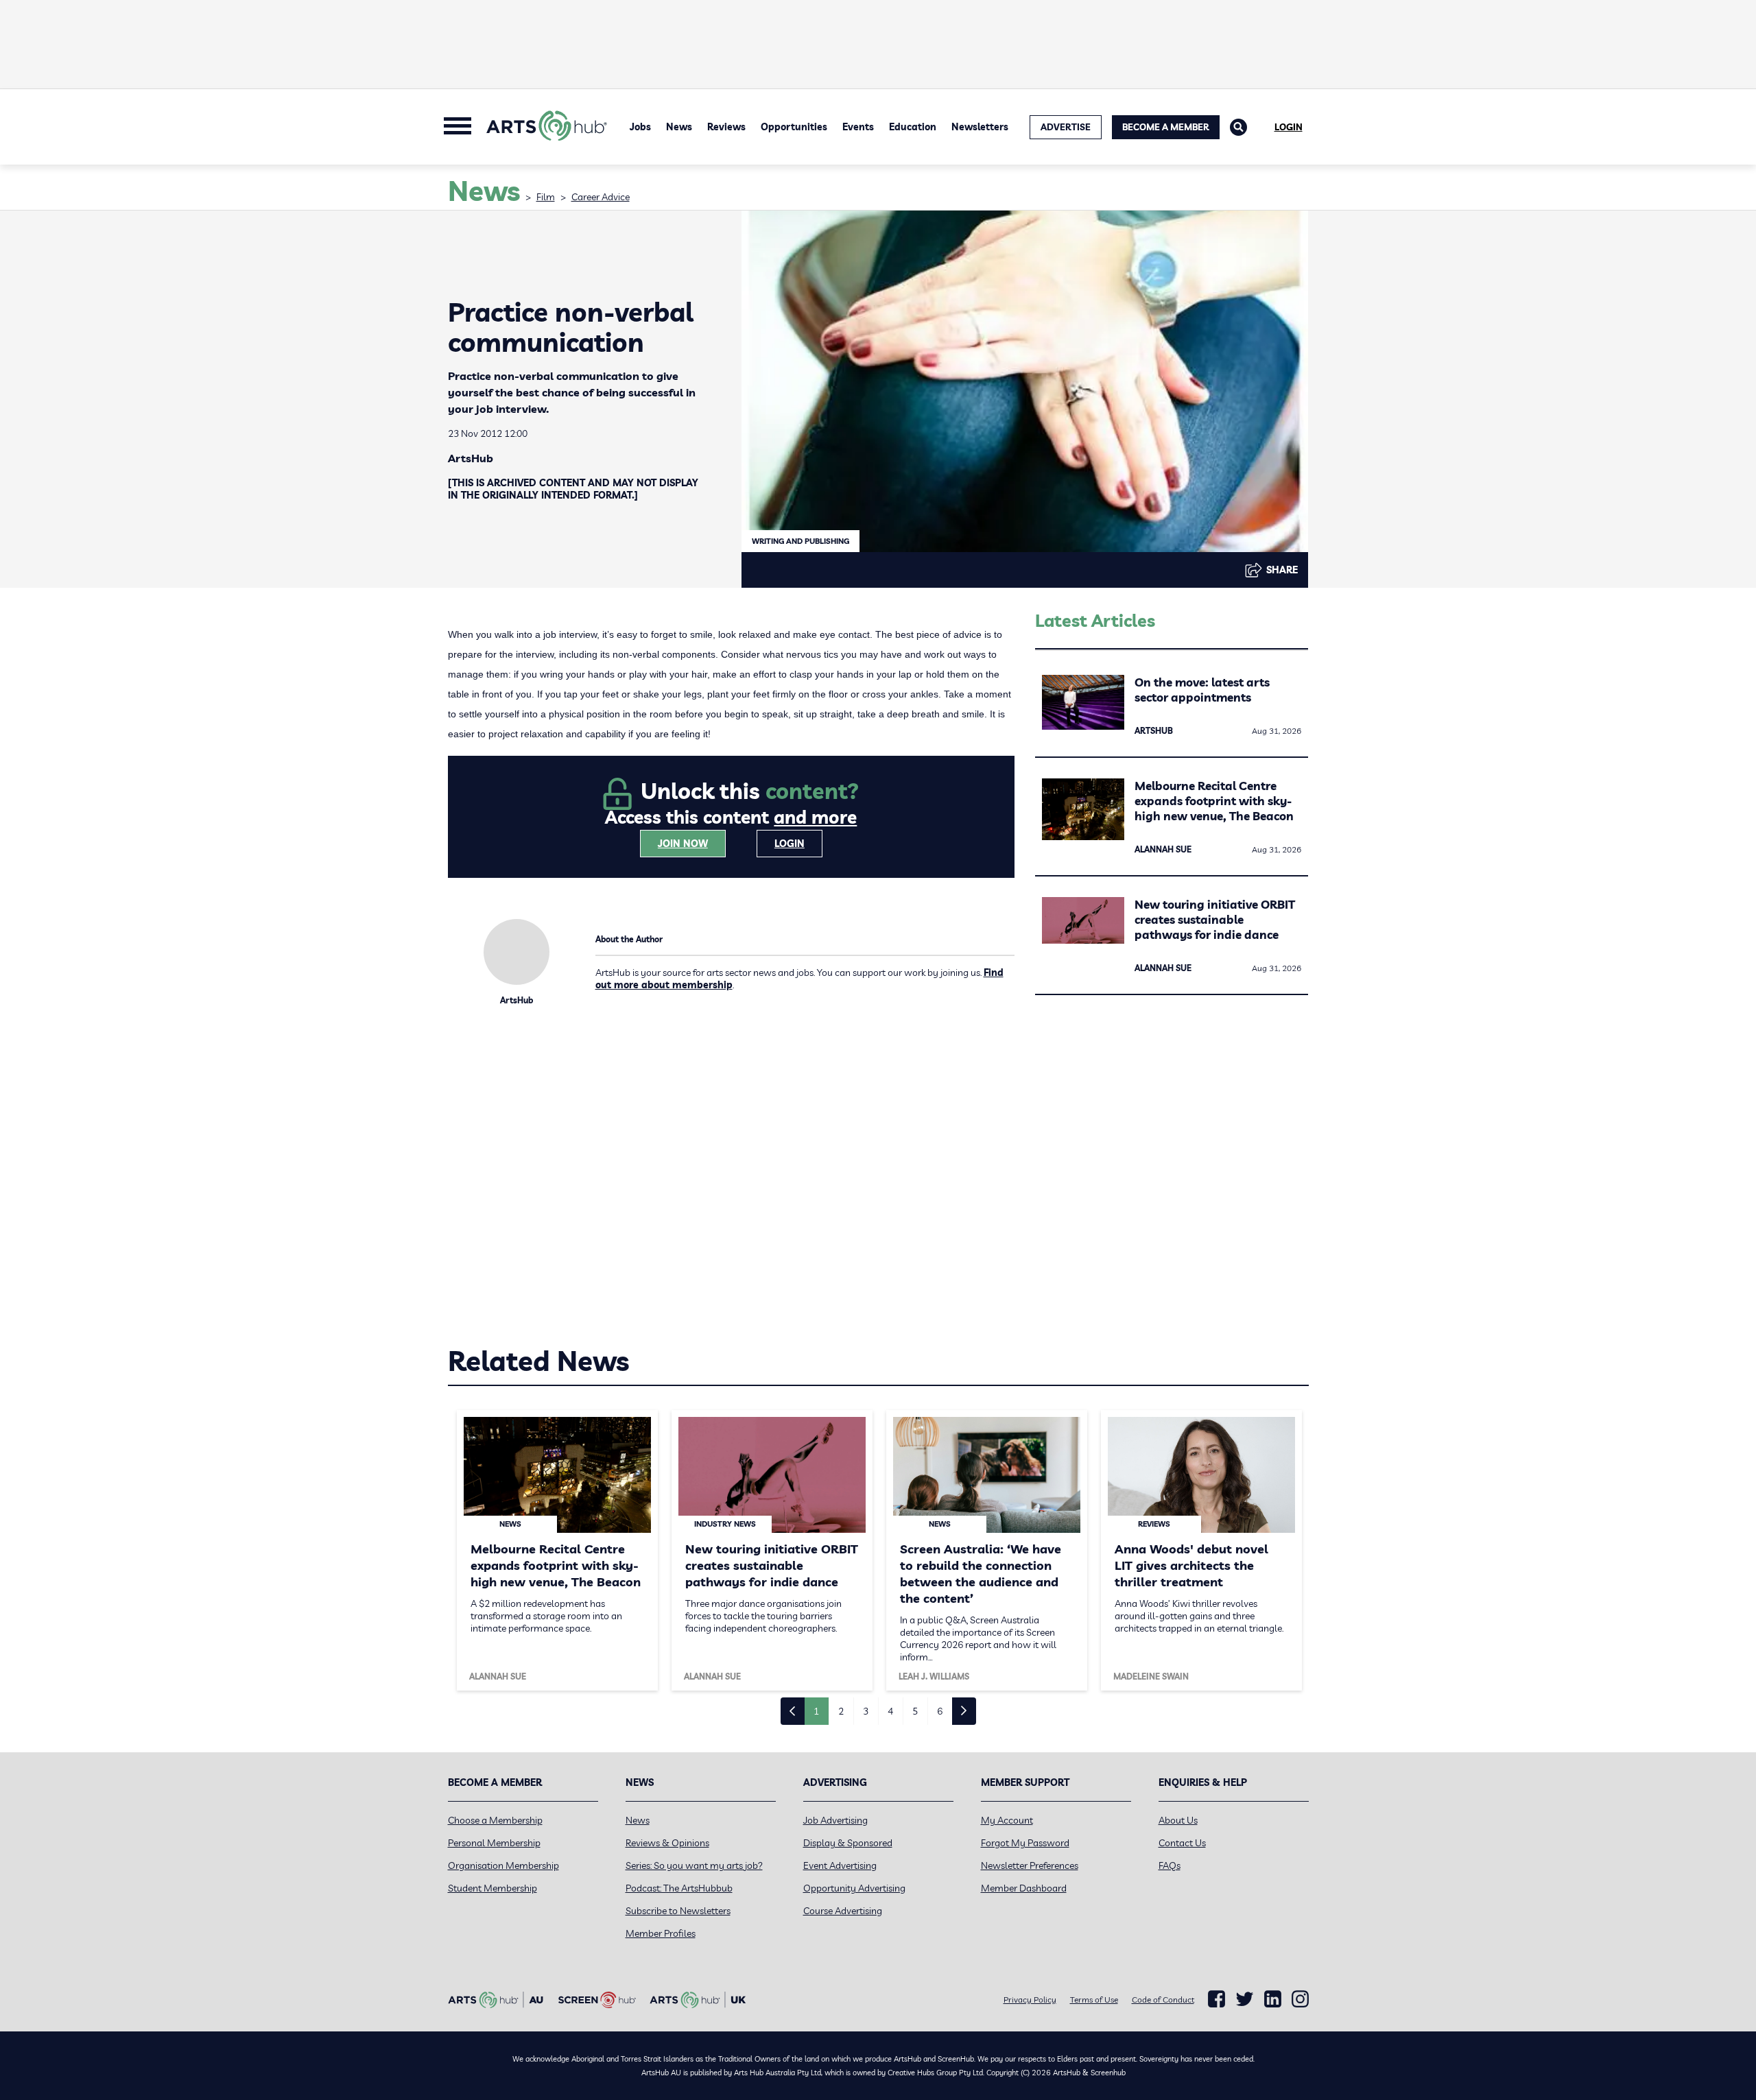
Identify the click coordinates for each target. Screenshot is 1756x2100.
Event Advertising (840, 1865)
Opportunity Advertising (854, 1888)
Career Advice (601, 197)
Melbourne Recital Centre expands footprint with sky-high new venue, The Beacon (1214, 801)
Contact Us (1182, 1843)
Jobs (640, 127)
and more (815, 817)
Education (913, 127)
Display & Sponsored (848, 1843)
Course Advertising (843, 1911)
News (679, 127)
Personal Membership (494, 1843)
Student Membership (493, 1888)
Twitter (1245, 1999)
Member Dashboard (1024, 1888)
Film (546, 197)
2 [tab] (841, 1711)
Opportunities (794, 127)
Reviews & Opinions (667, 1843)
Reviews (726, 127)
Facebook (1217, 1999)
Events (858, 127)
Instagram (1300, 1999)
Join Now (683, 844)
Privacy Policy (1030, 2000)
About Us (1178, 1820)
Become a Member (1166, 127)
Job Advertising (835, 1820)
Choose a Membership (495, 1820)
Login (1289, 127)
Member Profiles (661, 1933)
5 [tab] (915, 1711)
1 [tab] (816, 1711)
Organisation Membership (503, 1865)
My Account (1007, 1820)
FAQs (1170, 1865)
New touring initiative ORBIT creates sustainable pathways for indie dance (1215, 919)
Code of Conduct (1163, 2000)
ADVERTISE (1066, 127)
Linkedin (1273, 1999)
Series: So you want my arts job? (694, 1865)
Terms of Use (1094, 2000)
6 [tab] (940, 1711)
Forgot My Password (1025, 1843)
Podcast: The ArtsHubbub (679, 1888)
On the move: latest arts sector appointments (1202, 690)
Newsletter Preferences (1030, 1865)
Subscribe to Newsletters (678, 1911)
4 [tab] (890, 1711)
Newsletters (980, 127)
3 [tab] (866, 1711)
